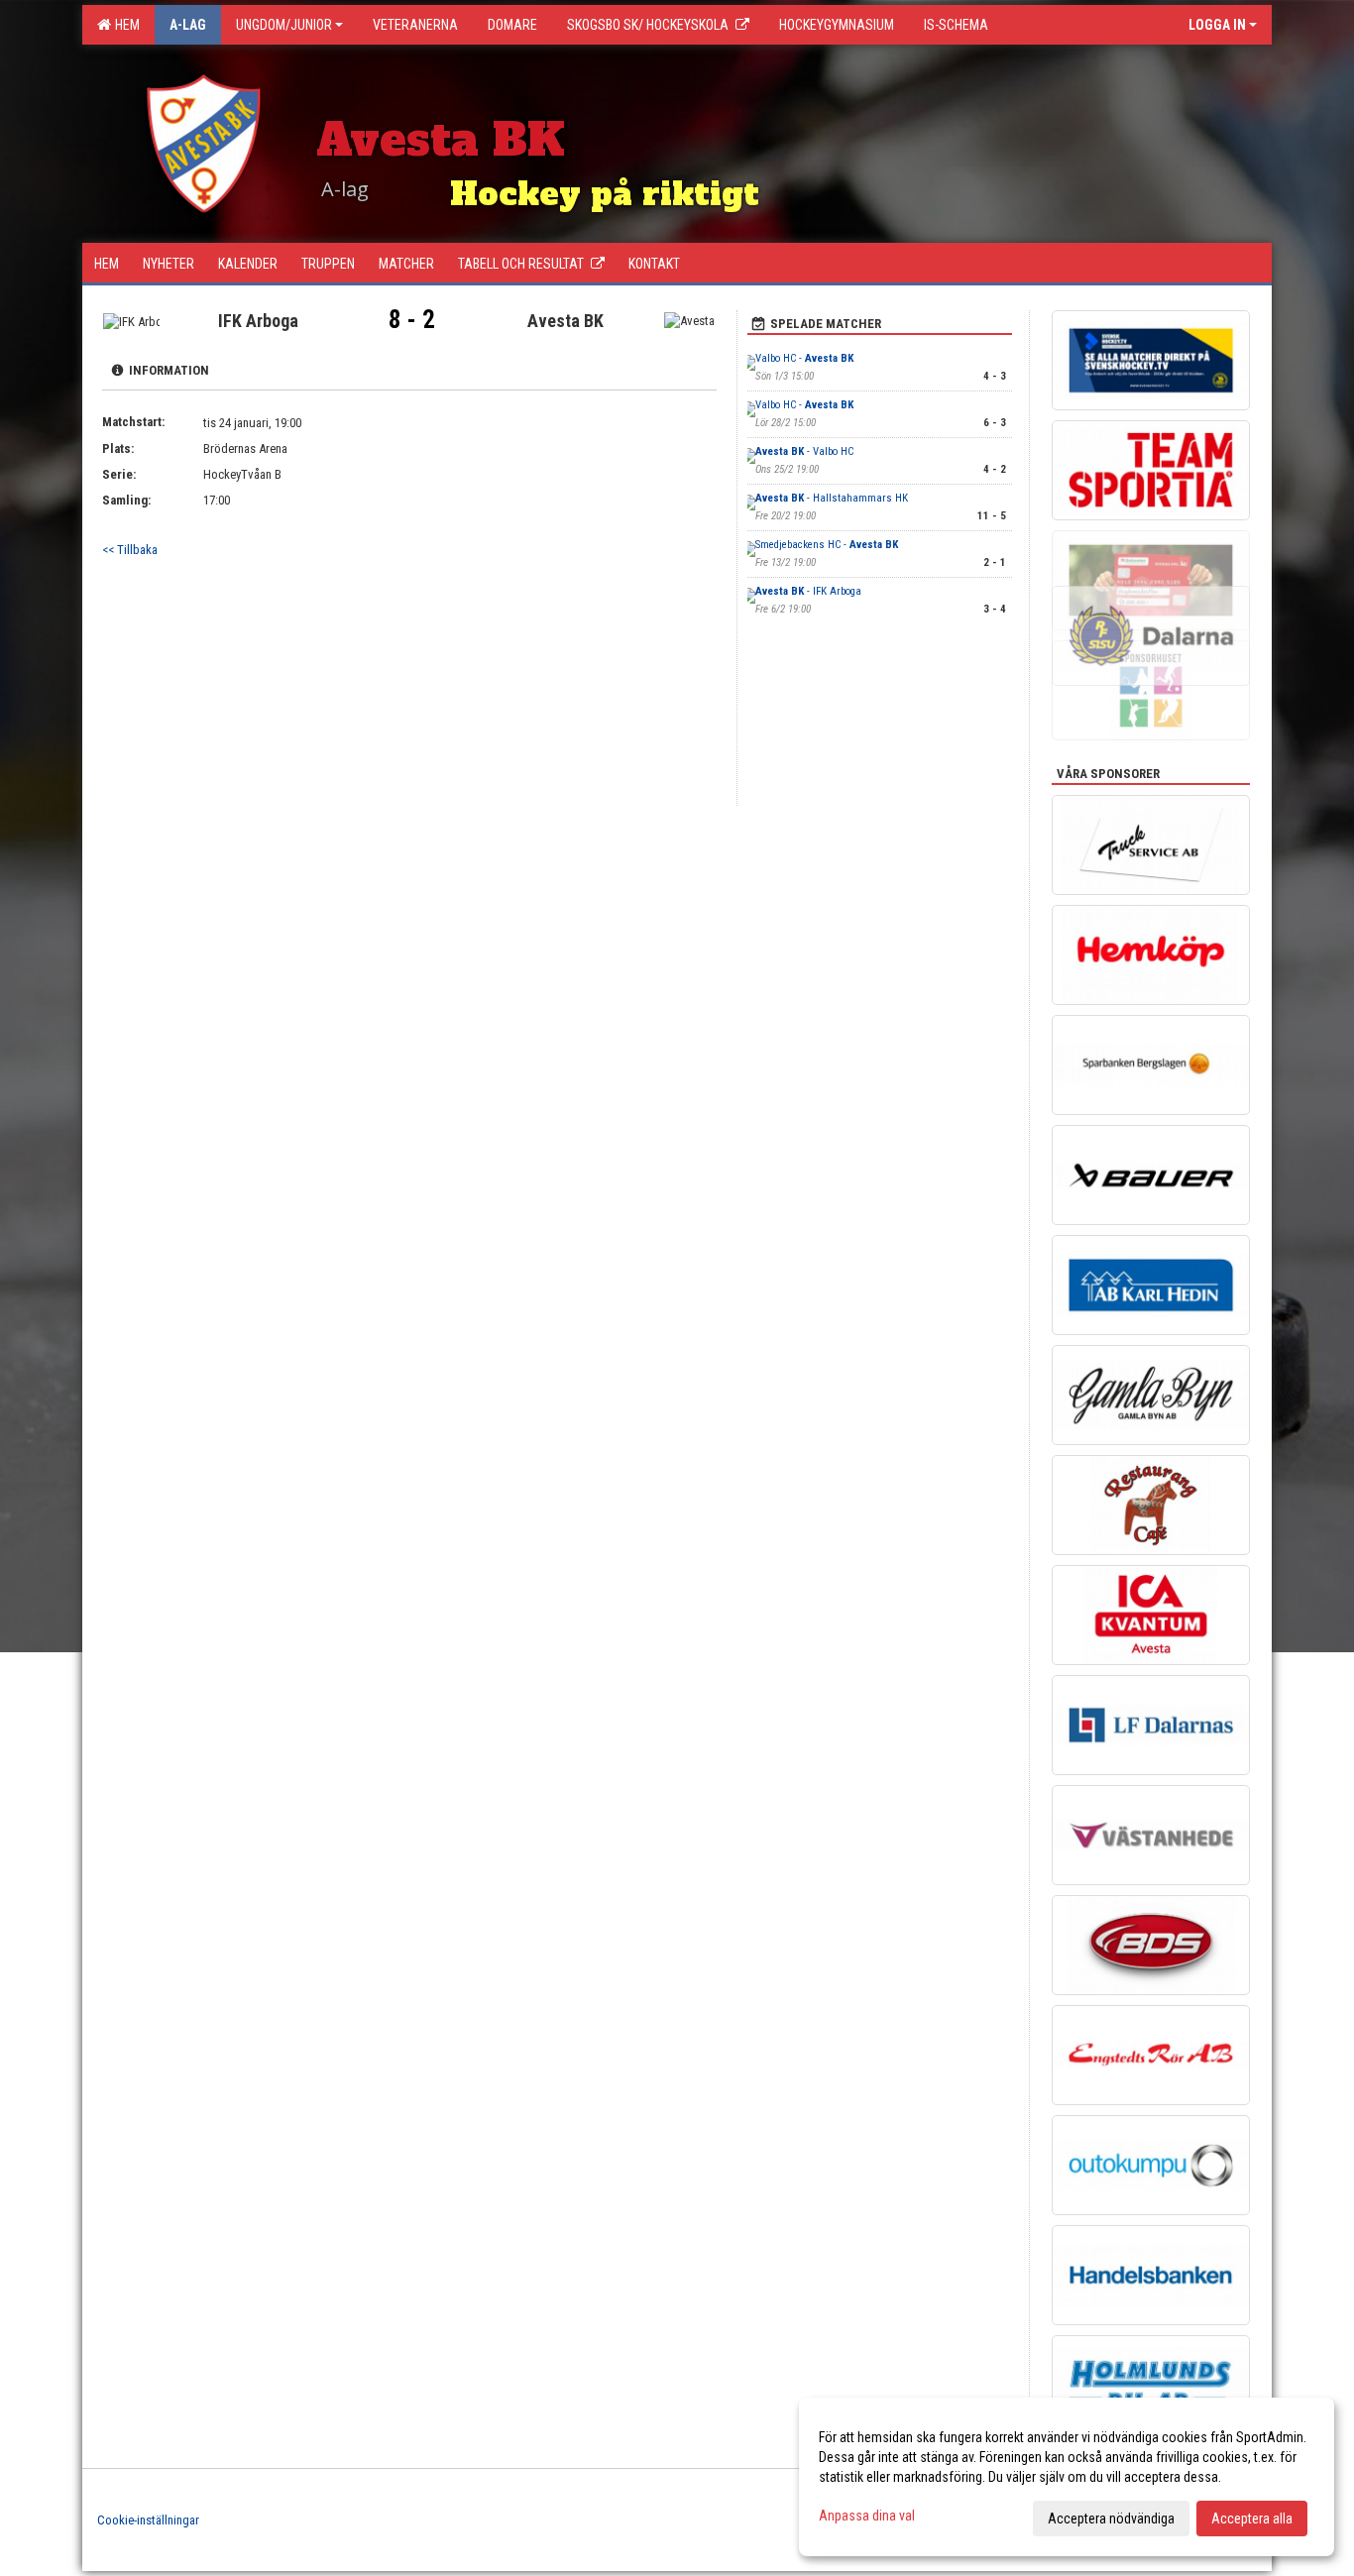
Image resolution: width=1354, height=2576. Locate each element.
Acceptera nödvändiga (1111, 2519)
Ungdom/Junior (284, 25)
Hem (124, 25)
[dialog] (1067, 2477)
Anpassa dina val (867, 2516)
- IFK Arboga (808, 591)
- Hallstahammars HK (832, 498)
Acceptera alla (1252, 2519)
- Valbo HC (804, 451)
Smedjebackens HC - (827, 545)
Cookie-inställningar (148, 2520)
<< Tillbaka (130, 550)
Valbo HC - (804, 358)
